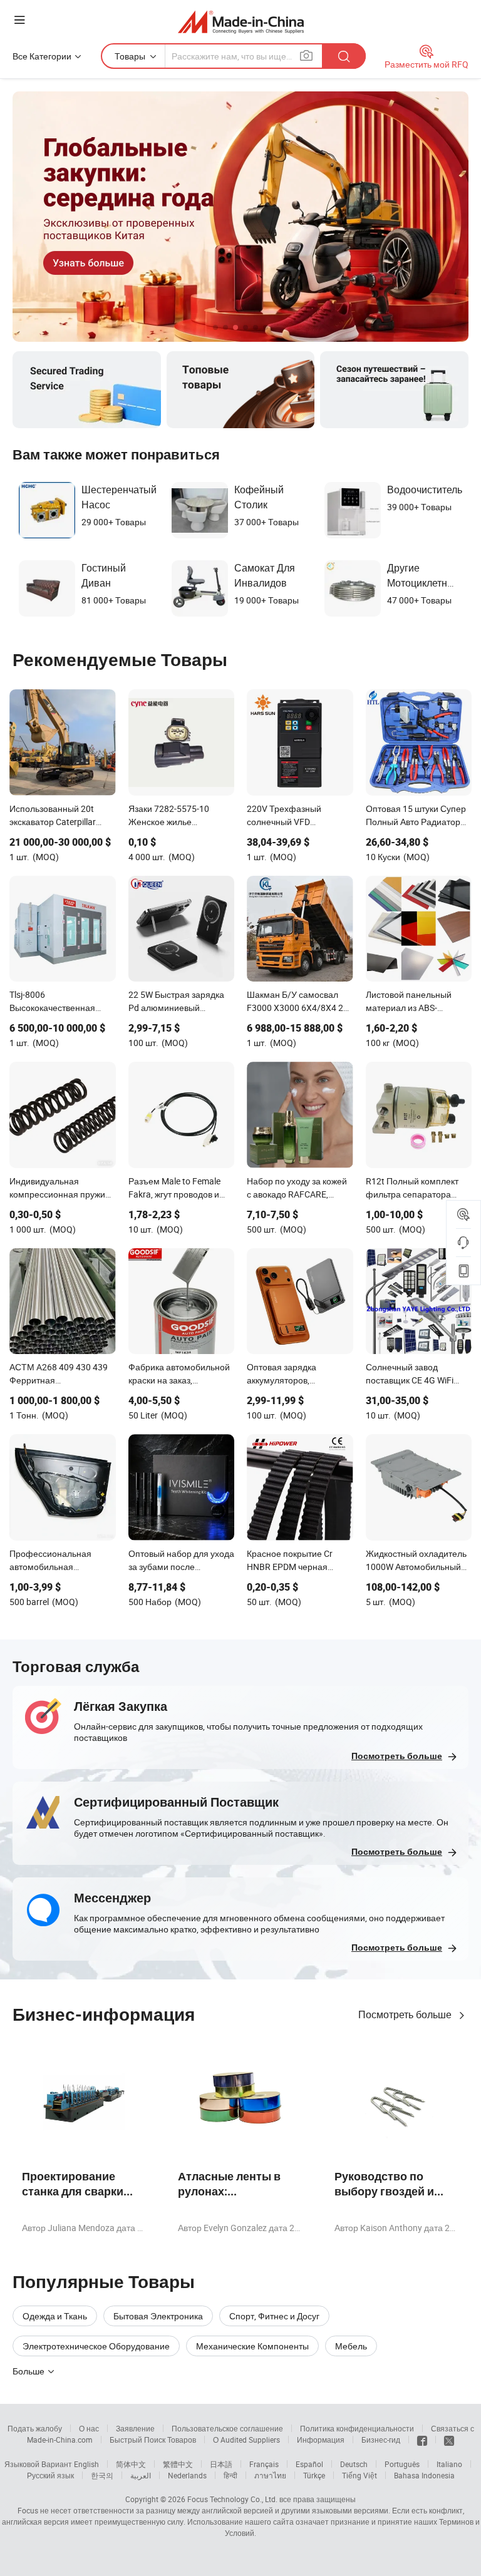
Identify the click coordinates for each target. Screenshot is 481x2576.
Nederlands (187, 2475)
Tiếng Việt (359, 2475)
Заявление (135, 2428)
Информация (321, 2440)
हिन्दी (230, 2475)
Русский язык (50, 2475)
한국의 (102, 2475)
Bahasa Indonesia (424, 2475)
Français (264, 2464)
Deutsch (354, 2464)
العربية (141, 2475)
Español (309, 2464)
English (86, 2464)
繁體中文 (178, 2464)
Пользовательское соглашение (227, 2428)
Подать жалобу (35, 2428)
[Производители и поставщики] (241, 22)
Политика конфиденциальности (357, 2428)
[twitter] (449, 2440)
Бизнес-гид (381, 2440)
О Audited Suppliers (246, 2440)
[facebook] (422, 2440)
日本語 (221, 2464)
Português (402, 2464)
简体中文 (131, 2464)
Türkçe (314, 2475)
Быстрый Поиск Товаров (153, 2440)
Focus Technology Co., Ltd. (232, 2499)
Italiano (449, 2464)
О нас (89, 2428)
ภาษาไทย (270, 2475)
